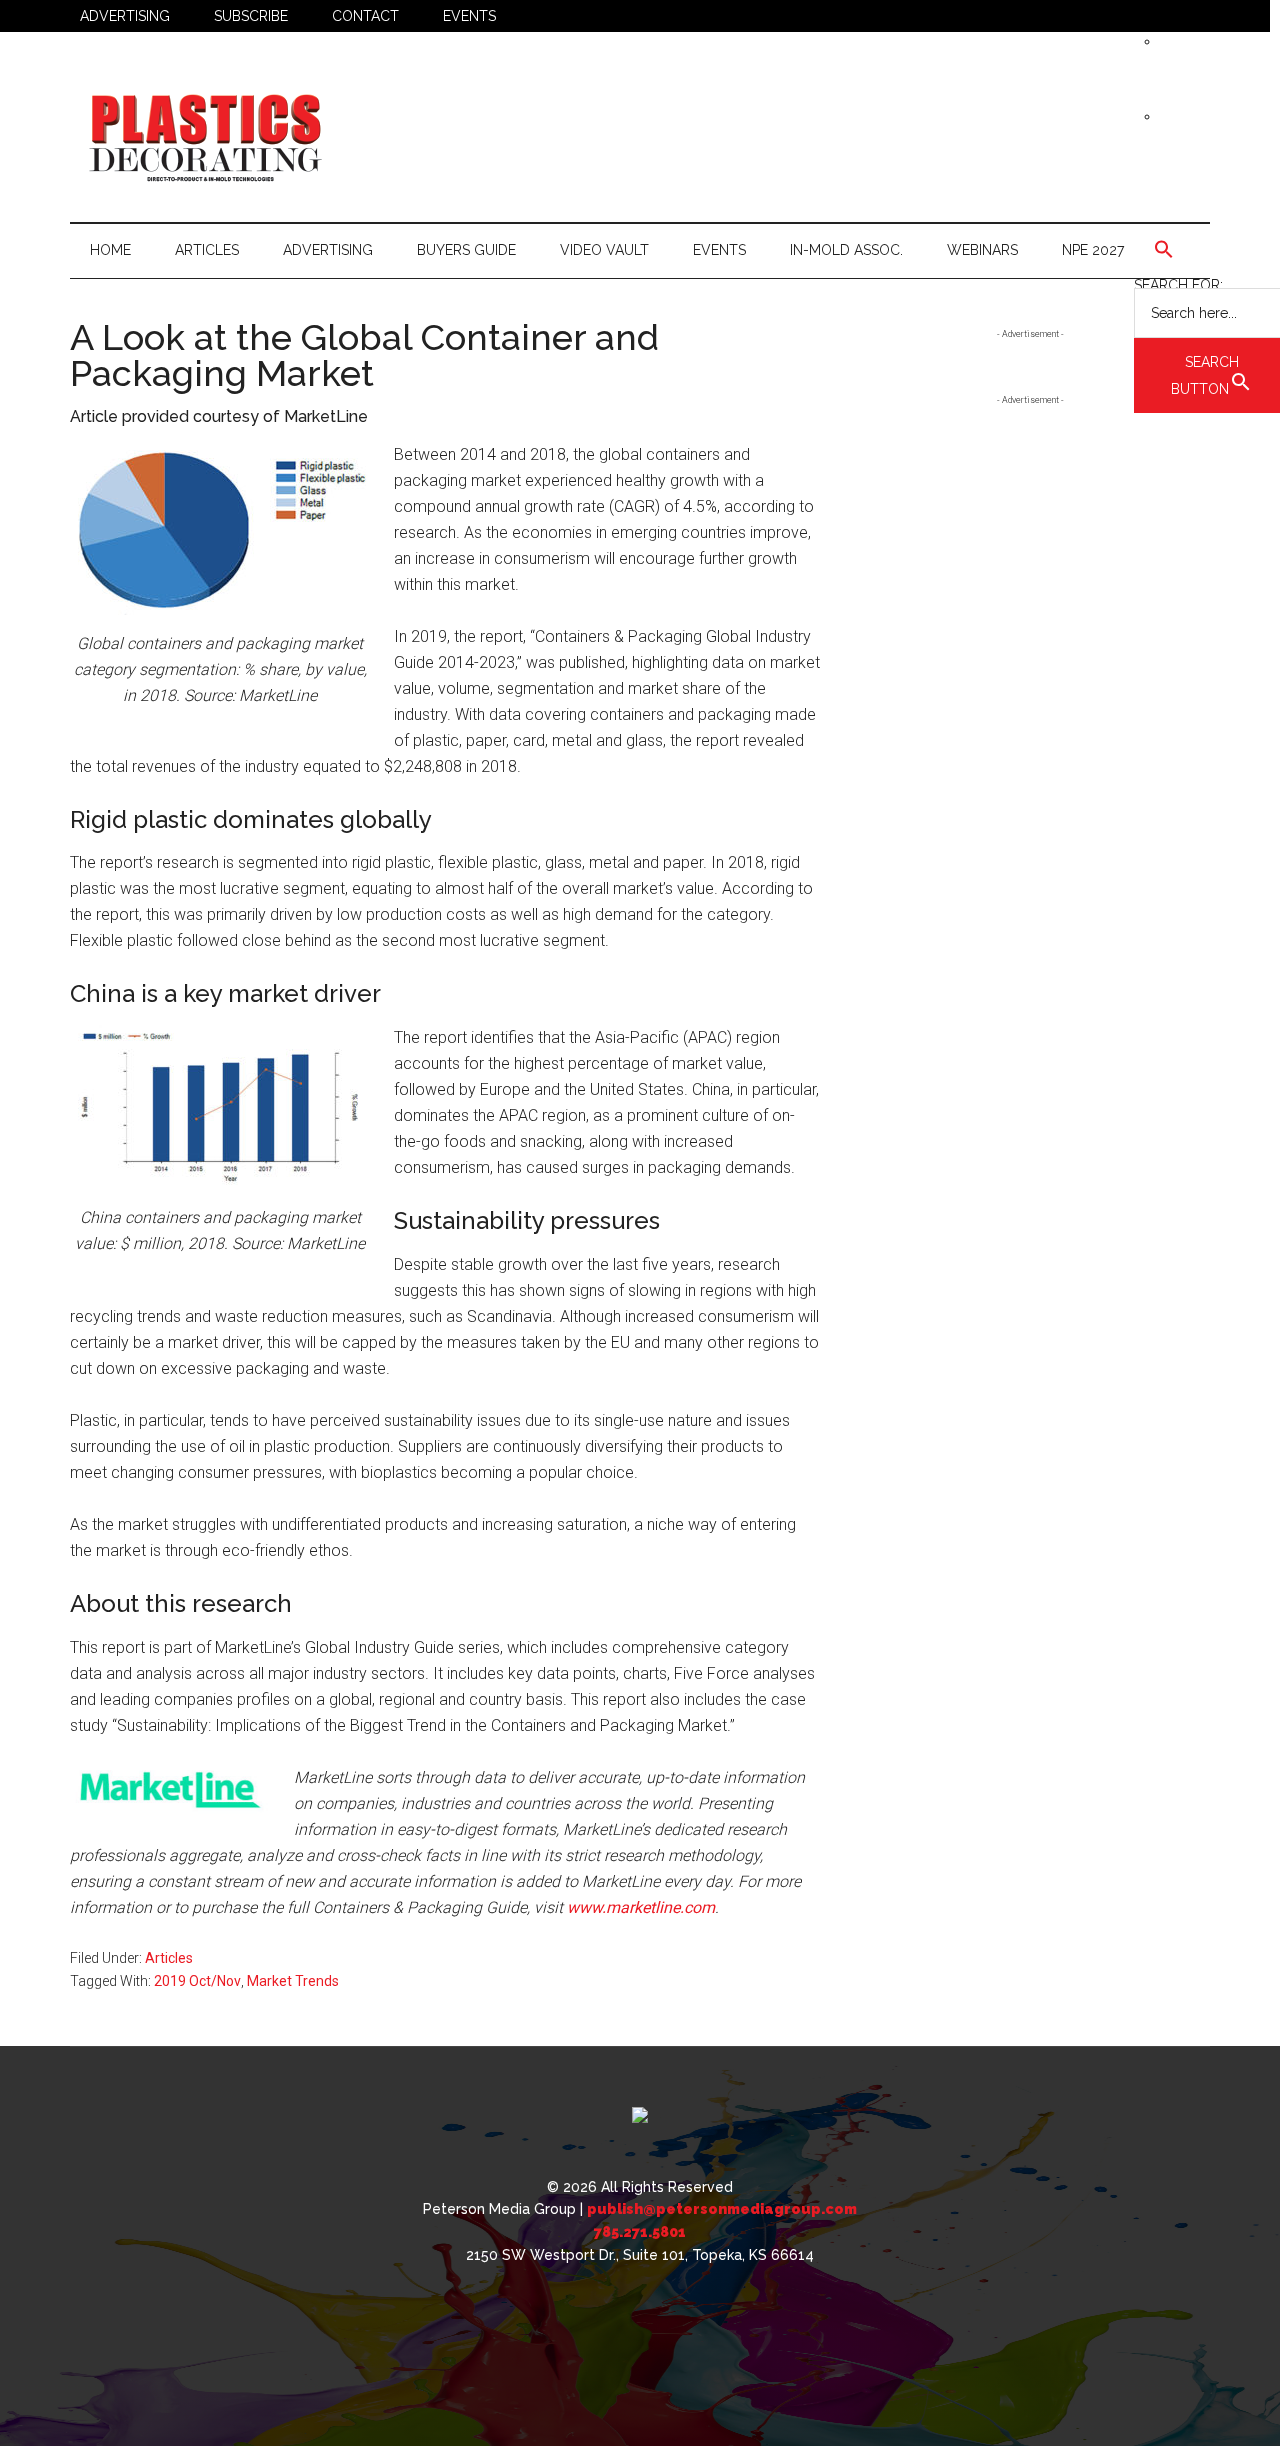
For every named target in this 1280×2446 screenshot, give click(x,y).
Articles (169, 1958)
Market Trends (293, 1981)
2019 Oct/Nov (197, 1981)
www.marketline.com (641, 1907)
